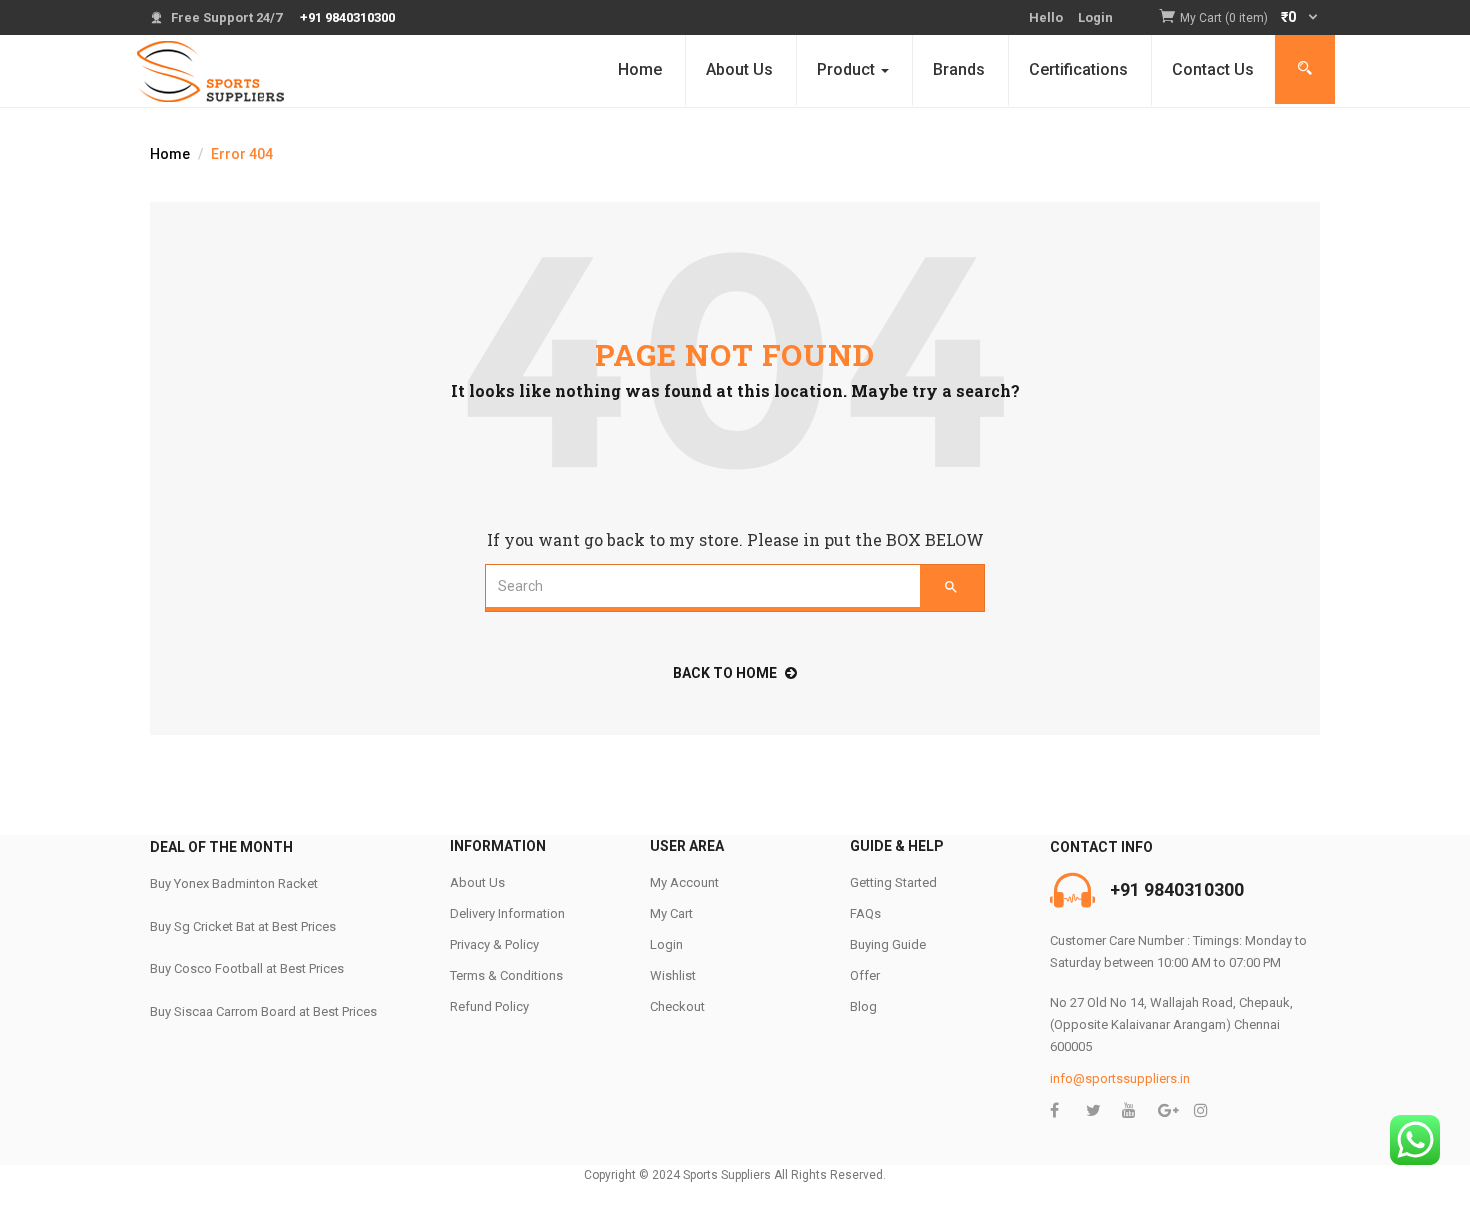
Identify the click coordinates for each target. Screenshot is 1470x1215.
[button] (1250, 18)
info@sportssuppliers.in (1120, 1078)
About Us (739, 69)
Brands (959, 69)
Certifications (1078, 69)
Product (848, 69)
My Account (684, 882)
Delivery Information (507, 913)
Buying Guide (888, 944)
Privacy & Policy (494, 944)
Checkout (677, 1006)
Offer (865, 975)
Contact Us (1213, 69)
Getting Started (893, 882)
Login (1095, 17)
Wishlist (673, 975)
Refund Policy (489, 1006)
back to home (725, 673)
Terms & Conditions (506, 975)
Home (640, 69)
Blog (863, 1006)
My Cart (671, 913)
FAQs (865, 913)
